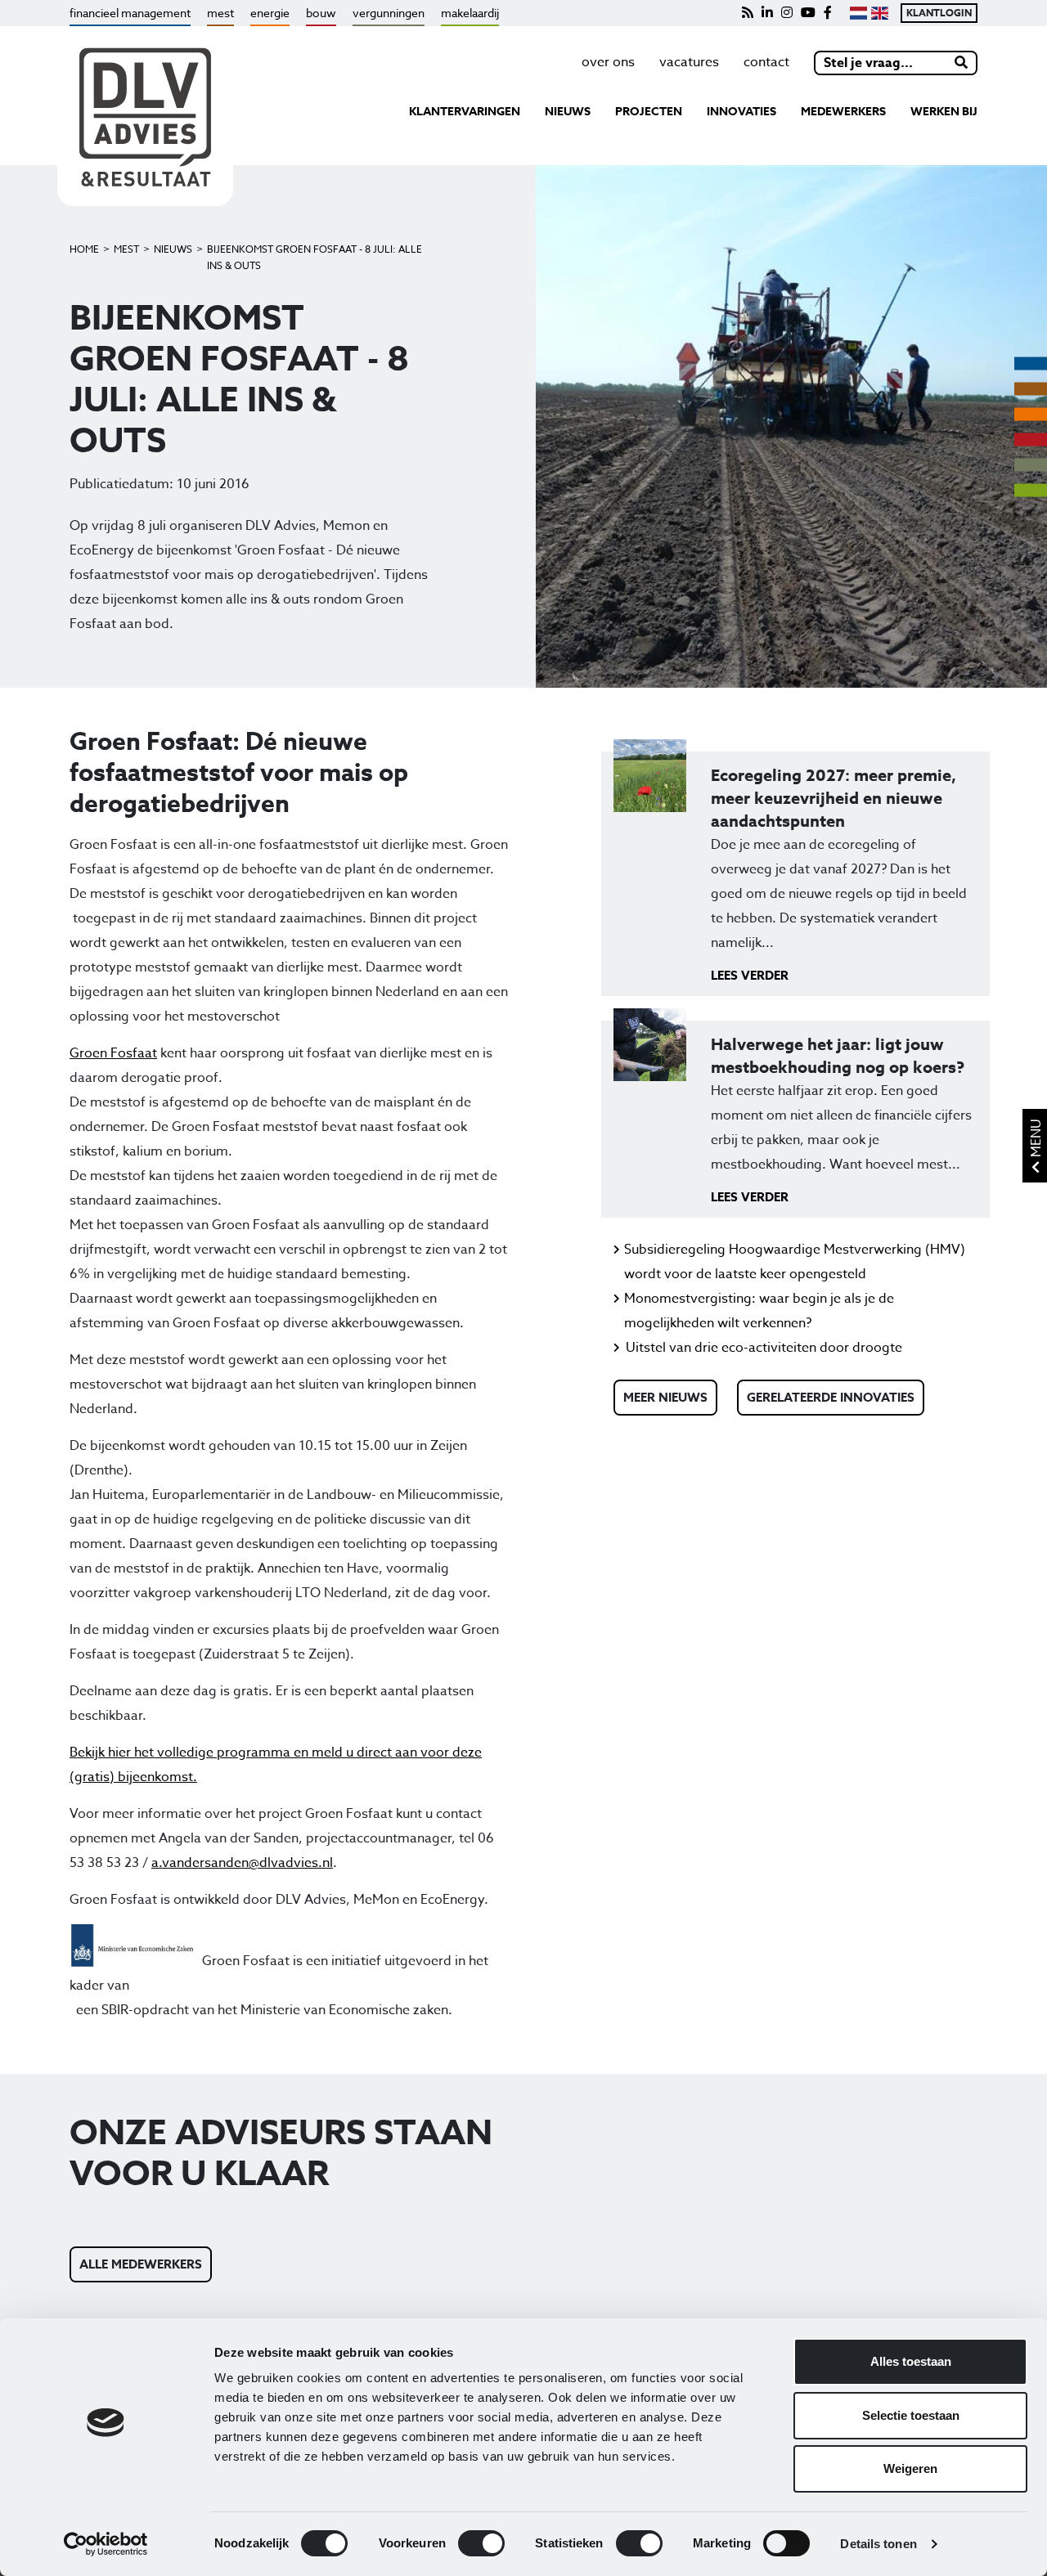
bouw (321, 13)
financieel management (130, 13)
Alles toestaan (911, 2361)
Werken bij (944, 112)
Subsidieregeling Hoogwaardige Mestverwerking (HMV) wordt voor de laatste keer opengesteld (795, 1262)
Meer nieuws (665, 1397)
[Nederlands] (858, 13)
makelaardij (470, 13)
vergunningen (389, 13)
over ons (608, 62)
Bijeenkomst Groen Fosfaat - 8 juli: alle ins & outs (315, 257)
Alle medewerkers (141, 2264)
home (84, 249)
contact (766, 62)
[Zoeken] (962, 63)
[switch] (481, 2543)
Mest (126, 249)
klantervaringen (465, 112)
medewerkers (843, 112)
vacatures (689, 62)
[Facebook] (828, 13)
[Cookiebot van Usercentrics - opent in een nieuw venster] (106, 2544)
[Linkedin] (767, 13)
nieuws (568, 112)
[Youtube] (808, 13)
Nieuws (173, 249)
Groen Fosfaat (113, 1053)
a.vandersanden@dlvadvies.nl (242, 1863)
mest (220, 13)
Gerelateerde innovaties (831, 1397)
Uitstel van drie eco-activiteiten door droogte (764, 1348)
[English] (880, 13)
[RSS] (748, 13)
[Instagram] (787, 13)
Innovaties (741, 112)
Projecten (649, 112)
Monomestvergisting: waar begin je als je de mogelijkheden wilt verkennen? (759, 1311)
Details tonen (878, 2544)
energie (270, 13)
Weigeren (910, 2468)
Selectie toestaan (911, 2415)
